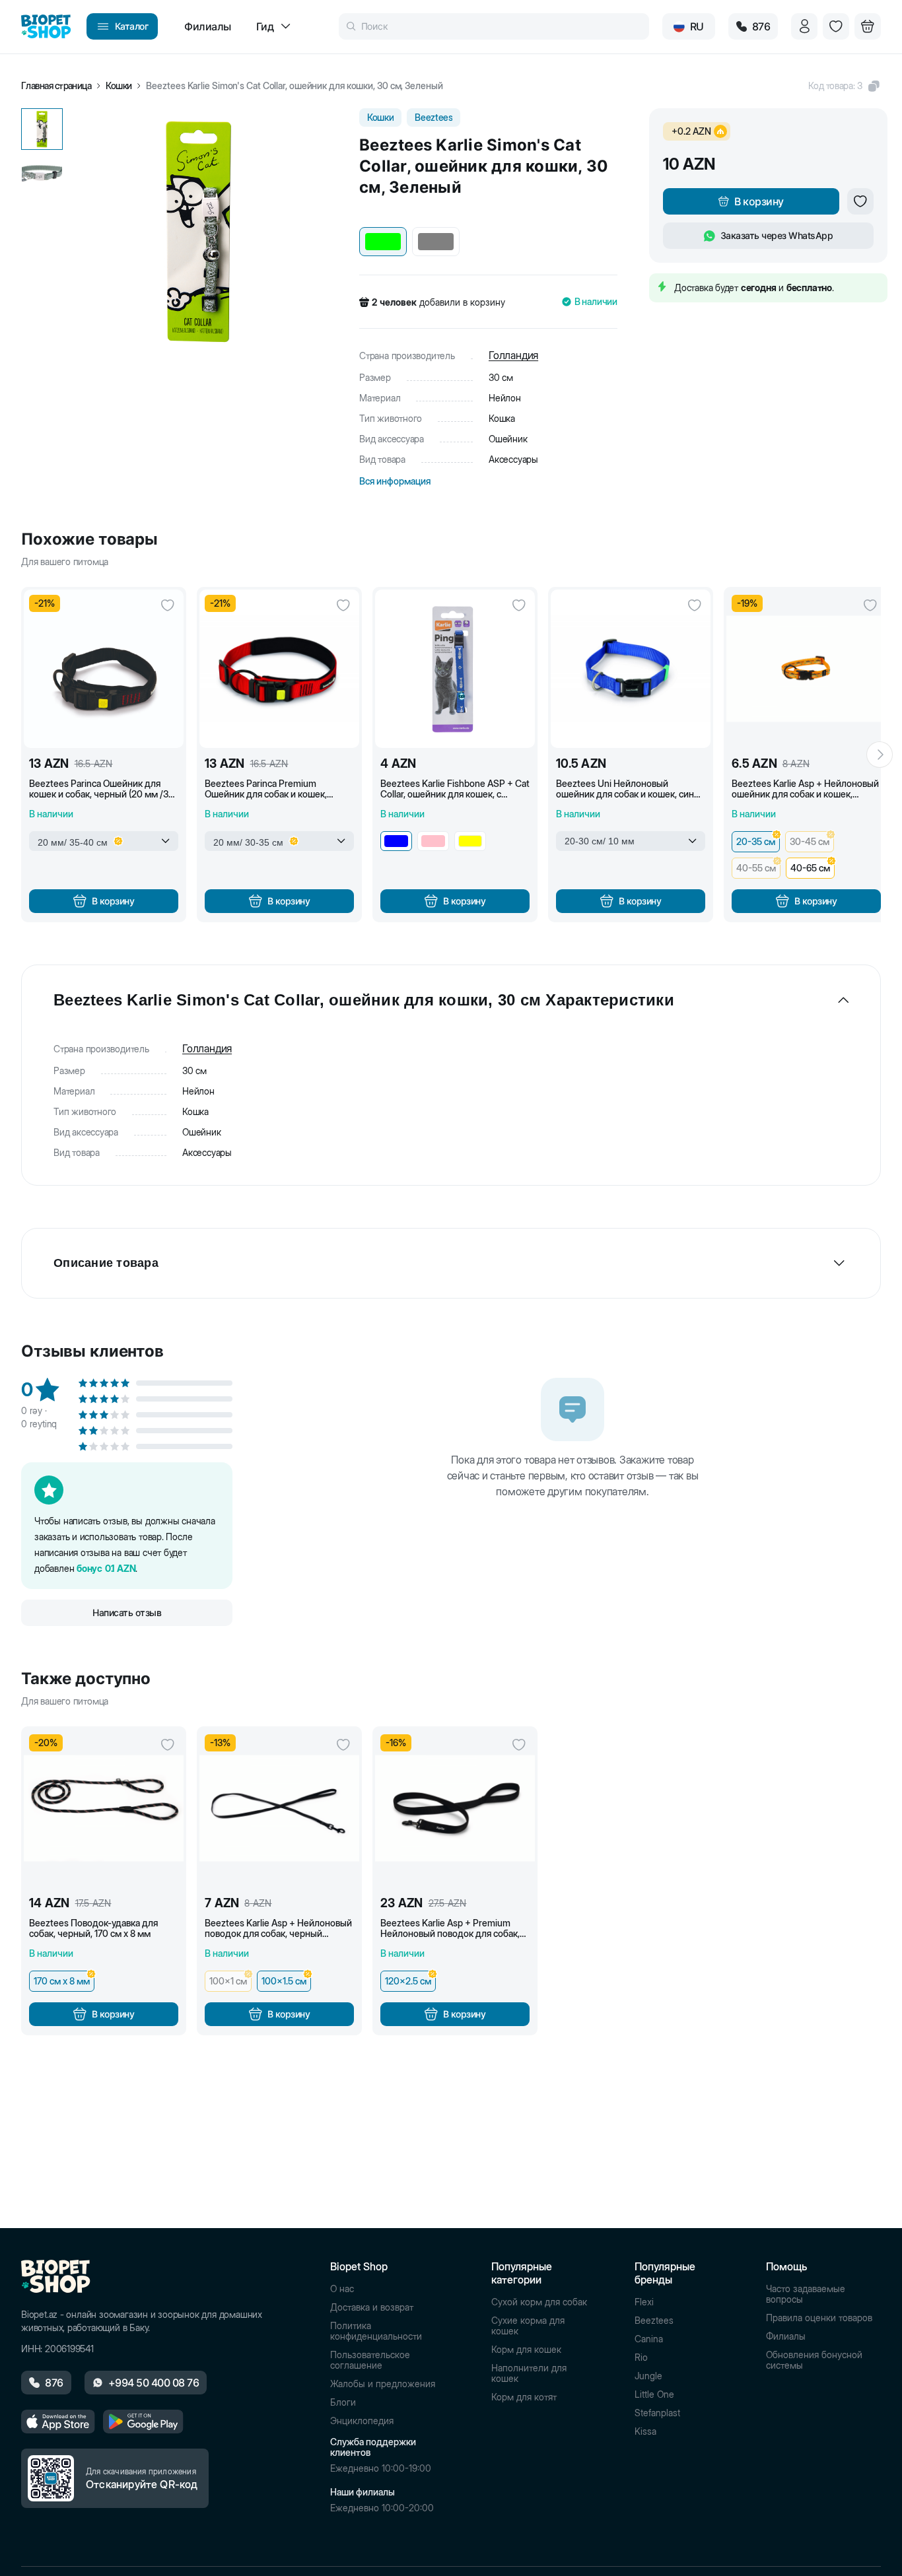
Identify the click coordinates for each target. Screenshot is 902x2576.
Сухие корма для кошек (528, 2326)
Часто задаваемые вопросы (806, 2294)
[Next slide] (880, 755)
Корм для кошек (526, 2350)
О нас (342, 2289)
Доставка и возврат (372, 2307)
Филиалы (786, 2336)
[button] (845, 86)
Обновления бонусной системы (814, 2360)
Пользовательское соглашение (370, 2360)
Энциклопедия (362, 2421)
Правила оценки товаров (819, 2318)
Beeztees (654, 2321)
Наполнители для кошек (529, 2373)
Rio (641, 2357)
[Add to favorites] (860, 201)
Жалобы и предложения (383, 2384)
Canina (649, 2339)
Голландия (513, 355)
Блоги (343, 2402)
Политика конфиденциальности (376, 2331)
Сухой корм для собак (539, 2302)
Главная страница (56, 86)
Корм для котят (524, 2397)
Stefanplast (657, 2413)
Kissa (645, 2431)
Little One (654, 2394)
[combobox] (104, 841)
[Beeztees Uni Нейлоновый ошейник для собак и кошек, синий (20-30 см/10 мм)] (631, 669)
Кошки (119, 86)
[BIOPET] (46, 26)
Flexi (644, 2302)
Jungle (648, 2376)
